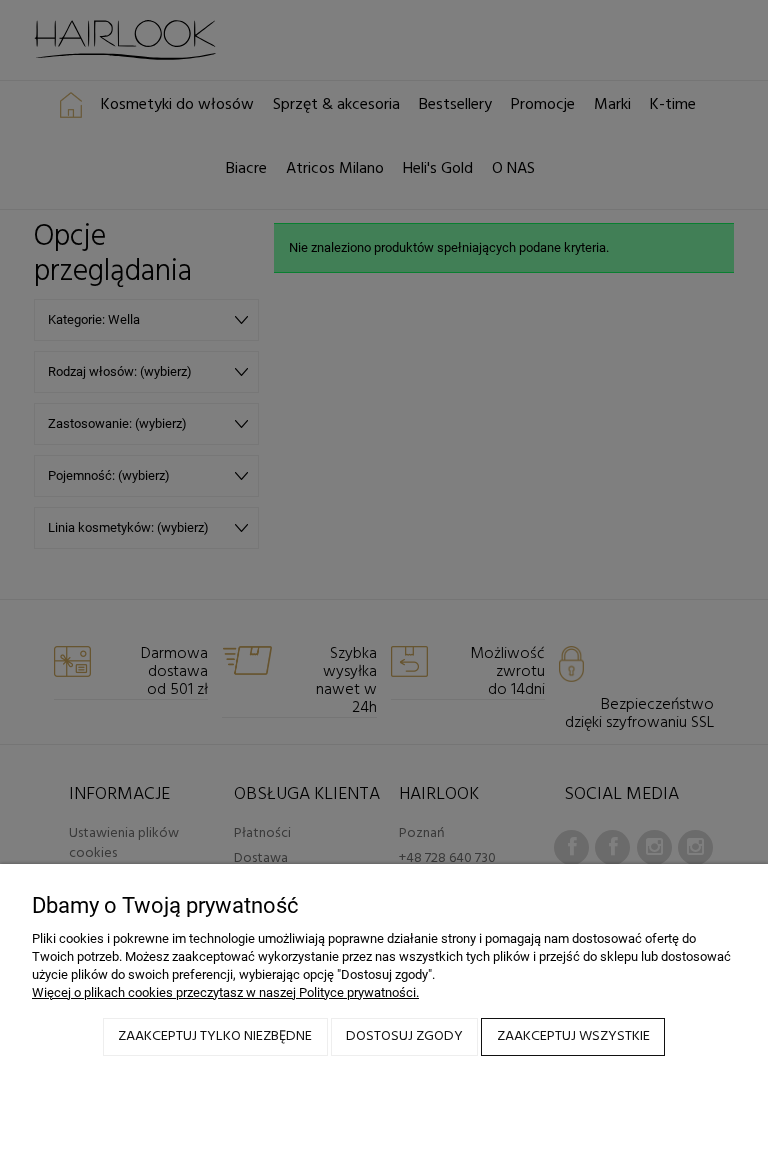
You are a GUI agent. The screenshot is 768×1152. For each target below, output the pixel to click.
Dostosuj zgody (404, 1036)
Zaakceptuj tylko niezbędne (215, 1036)
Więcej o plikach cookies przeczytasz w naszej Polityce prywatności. (225, 992)
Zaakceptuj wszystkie (573, 1036)
